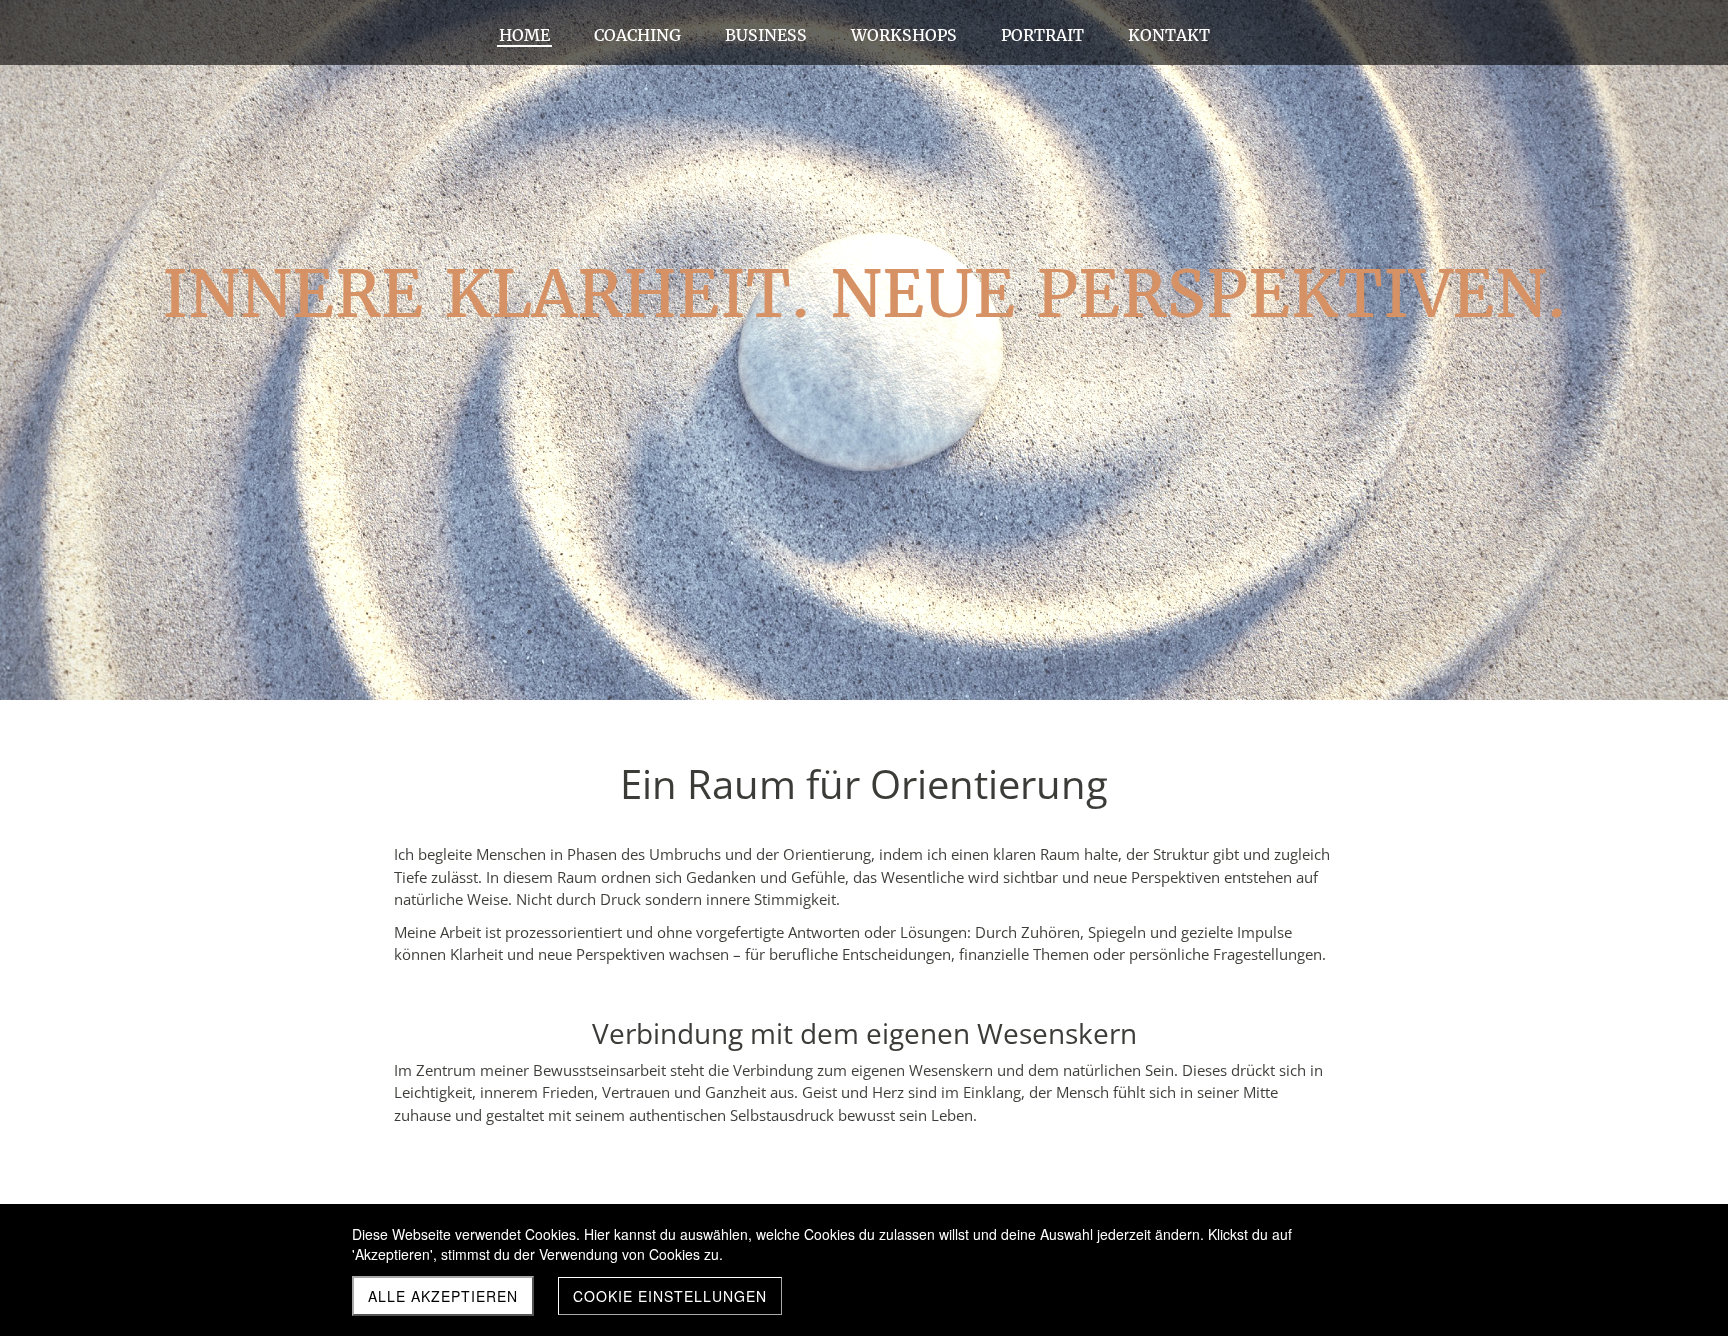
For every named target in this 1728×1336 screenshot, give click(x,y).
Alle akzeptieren (443, 1296)
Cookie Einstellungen (670, 1296)
